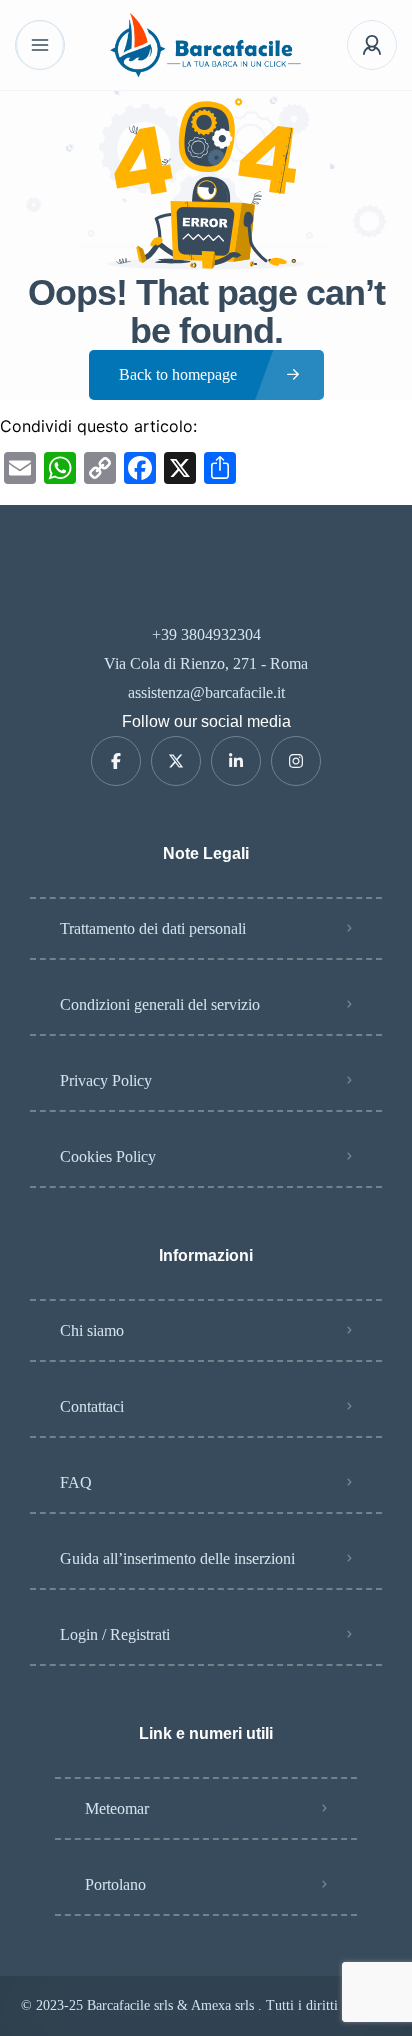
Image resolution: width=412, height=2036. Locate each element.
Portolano (115, 1884)
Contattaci (92, 1406)
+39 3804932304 (206, 634)
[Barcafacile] (206, 45)
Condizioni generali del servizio (160, 1004)
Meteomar (117, 1808)
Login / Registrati (115, 1634)
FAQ (76, 1482)
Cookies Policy (108, 1156)
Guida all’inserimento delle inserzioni (177, 1558)
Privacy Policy (106, 1080)
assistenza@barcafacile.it (206, 692)
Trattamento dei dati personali (153, 928)
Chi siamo (92, 1330)
